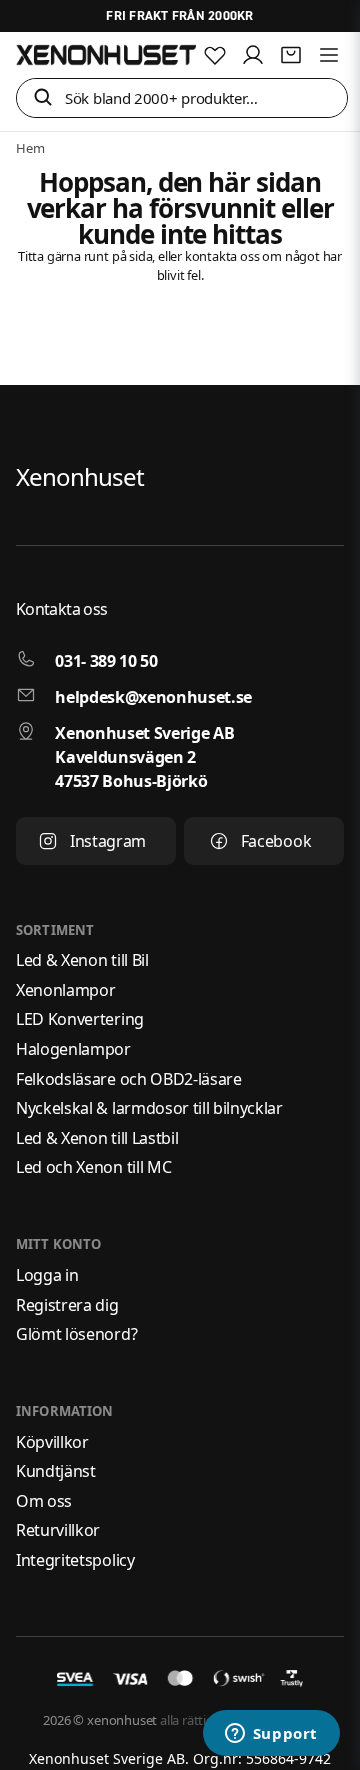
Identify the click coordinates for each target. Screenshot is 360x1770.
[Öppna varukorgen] (291, 55)
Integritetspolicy (75, 1560)
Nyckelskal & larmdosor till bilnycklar (149, 1108)
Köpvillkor (52, 1442)
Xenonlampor (65, 990)
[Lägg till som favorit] (215, 55)
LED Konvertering (80, 1019)
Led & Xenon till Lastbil (97, 1138)
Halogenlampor (73, 1049)
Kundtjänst (56, 1471)
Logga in (47, 1275)
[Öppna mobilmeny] (329, 55)
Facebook (276, 841)
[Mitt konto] (253, 55)
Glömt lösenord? (76, 1334)
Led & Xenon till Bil (82, 960)
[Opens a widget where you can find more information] (271, 1735)
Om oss (44, 1501)
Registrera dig (67, 1305)
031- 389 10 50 (106, 661)
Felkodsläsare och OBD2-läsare (129, 1079)
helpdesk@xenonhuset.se (153, 697)
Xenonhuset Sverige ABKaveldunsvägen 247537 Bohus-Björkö (144, 757)
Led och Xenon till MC (93, 1167)
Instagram (108, 841)
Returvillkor (58, 1530)
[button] (43, 98)
